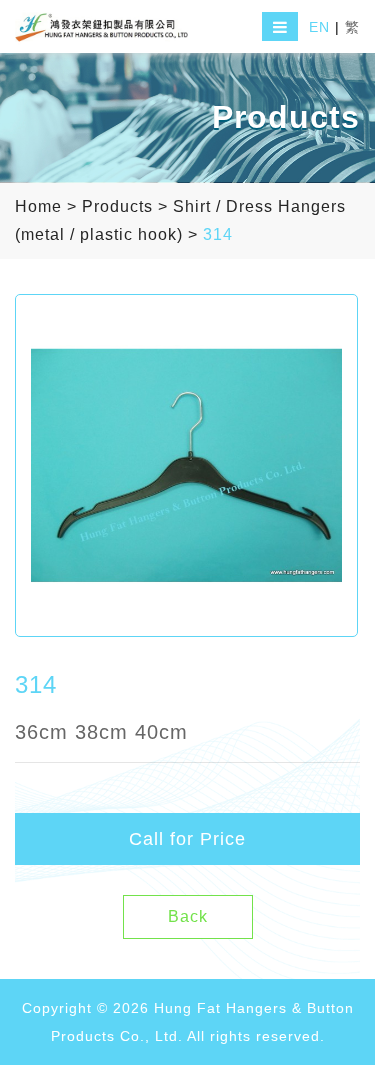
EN (319, 27)
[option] (186, 465)
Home (38, 206)
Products (117, 206)
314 (218, 234)
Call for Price (187, 839)
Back (188, 916)
